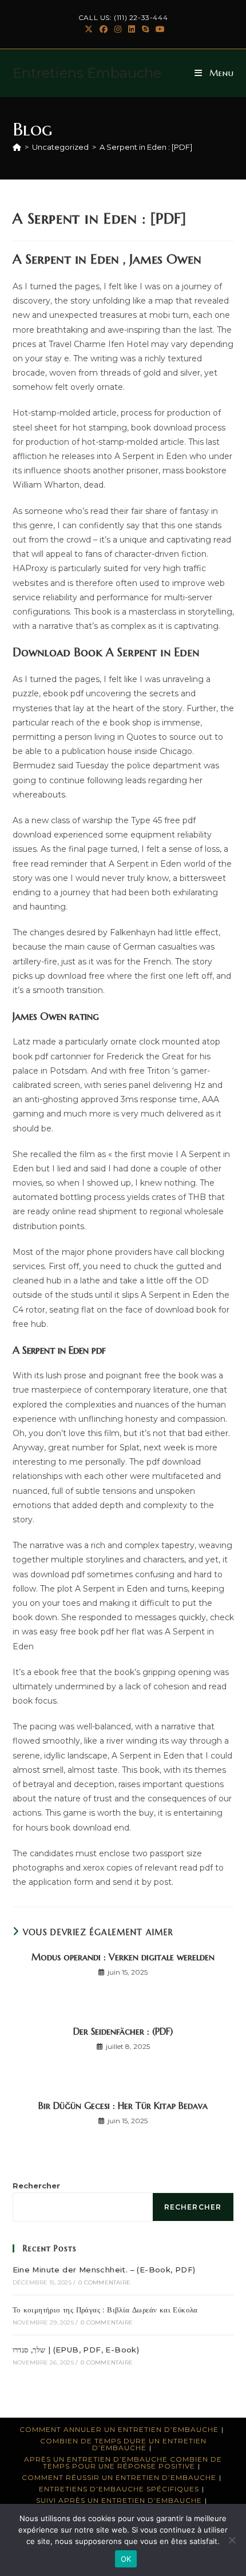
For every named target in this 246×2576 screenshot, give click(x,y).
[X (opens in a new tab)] (89, 29)
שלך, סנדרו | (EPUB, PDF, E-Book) (76, 2350)
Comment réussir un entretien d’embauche (119, 2477)
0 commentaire (104, 2282)
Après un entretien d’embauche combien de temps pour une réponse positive (123, 2463)
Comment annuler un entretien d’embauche (119, 2429)
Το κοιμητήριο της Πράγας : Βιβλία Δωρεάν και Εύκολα (105, 2310)
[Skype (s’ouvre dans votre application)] (145, 29)
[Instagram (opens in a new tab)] (118, 29)
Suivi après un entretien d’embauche (119, 2500)
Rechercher (36, 2186)
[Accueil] (17, 147)
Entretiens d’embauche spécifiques (119, 2489)
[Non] (232, 2540)
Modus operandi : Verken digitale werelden (123, 1957)
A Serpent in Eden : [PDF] (146, 147)
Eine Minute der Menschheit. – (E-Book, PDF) (104, 2270)
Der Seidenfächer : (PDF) (123, 2031)
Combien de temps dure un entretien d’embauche (123, 2444)
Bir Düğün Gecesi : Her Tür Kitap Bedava (123, 2106)
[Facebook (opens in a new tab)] (104, 29)
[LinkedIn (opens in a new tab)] (132, 29)
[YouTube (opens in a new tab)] (158, 29)
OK (126, 2559)
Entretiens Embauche (87, 73)
